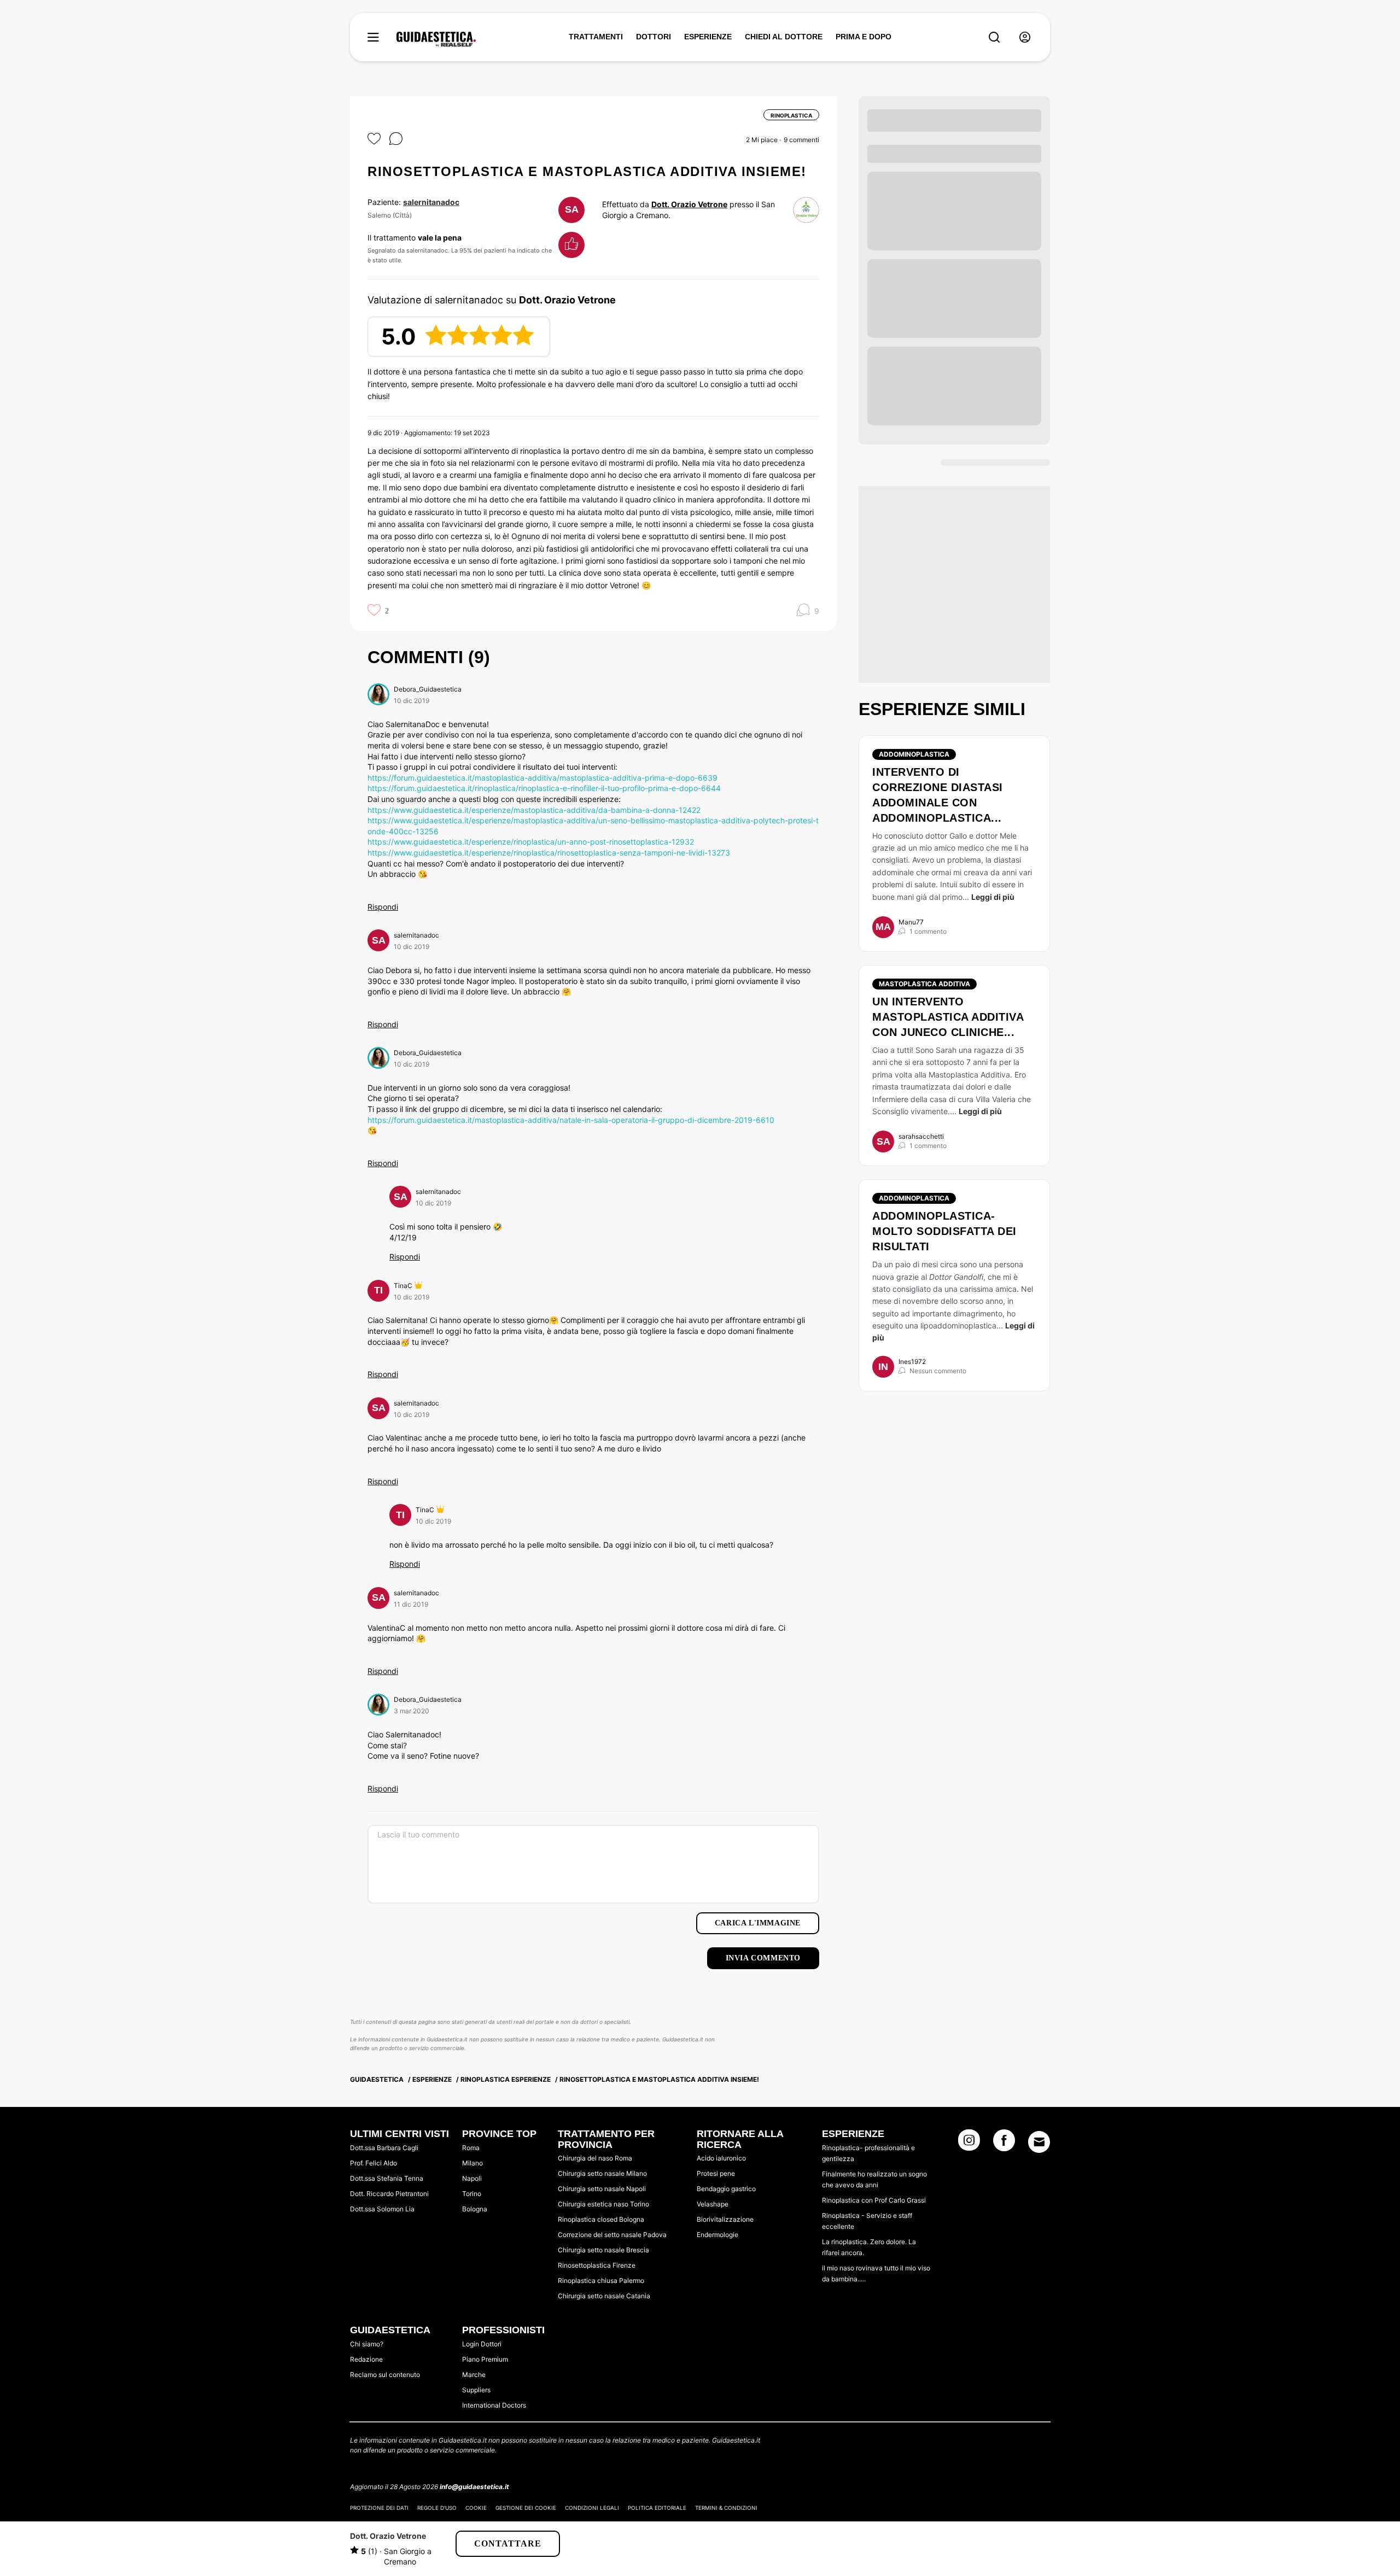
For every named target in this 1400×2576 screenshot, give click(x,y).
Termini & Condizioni (726, 2508)
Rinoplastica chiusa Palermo (601, 2281)
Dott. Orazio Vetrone (689, 204)
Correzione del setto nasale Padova (612, 2235)
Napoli (472, 2178)
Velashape (713, 2204)
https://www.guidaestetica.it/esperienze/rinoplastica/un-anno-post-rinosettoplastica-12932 (531, 842)
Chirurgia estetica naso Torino (603, 2204)
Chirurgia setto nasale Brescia (603, 2250)
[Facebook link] (1004, 2144)
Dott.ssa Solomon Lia (382, 2209)
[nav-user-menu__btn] (1025, 37)
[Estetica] (436, 39)
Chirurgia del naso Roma (595, 2158)
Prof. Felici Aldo (374, 2163)
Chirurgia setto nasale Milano (602, 2173)
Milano (472, 2163)
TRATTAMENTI (596, 37)
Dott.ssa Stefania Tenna (387, 2178)
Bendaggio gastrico (726, 2189)
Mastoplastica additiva (924, 984)
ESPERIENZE (708, 37)
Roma (471, 2148)
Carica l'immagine (758, 1923)
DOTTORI (654, 37)
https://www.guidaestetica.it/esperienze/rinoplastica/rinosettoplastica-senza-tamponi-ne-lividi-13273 (549, 853)
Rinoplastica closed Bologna (601, 2219)
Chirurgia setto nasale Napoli (602, 2189)
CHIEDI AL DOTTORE (784, 37)
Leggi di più (993, 897)
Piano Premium (485, 2359)
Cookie (476, 2508)
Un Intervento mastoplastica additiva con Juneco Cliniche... (948, 1017)
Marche (474, 2375)
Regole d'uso (437, 2508)
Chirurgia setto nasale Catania (604, 2296)
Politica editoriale (657, 2508)
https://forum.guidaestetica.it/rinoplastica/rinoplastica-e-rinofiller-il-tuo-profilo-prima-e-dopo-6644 (544, 788)
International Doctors (494, 2405)
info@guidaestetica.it (474, 2487)
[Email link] (1039, 2142)
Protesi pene (716, 2173)
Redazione (366, 2359)
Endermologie (717, 2235)
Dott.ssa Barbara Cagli (384, 2148)
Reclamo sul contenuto (385, 2375)
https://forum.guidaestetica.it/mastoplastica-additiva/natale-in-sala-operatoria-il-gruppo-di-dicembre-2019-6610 (571, 1120)
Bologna (475, 2209)
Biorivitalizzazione (725, 2219)
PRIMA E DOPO (864, 37)
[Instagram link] (969, 2144)
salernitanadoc (431, 202)
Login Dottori (482, 2344)
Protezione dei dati (379, 2508)
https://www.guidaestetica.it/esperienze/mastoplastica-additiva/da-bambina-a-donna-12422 (534, 810)
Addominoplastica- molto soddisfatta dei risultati (944, 1231)
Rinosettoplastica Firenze (597, 2265)
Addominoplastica (914, 754)
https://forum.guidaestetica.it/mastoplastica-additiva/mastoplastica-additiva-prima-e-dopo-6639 (542, 778)
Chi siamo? (367, 2344)
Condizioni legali (592, 2508)
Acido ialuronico (721, 2158)
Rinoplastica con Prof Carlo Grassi (874, 2200)
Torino (472, 2194)
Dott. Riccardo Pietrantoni (389, 2194)
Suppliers (476, 2390)
